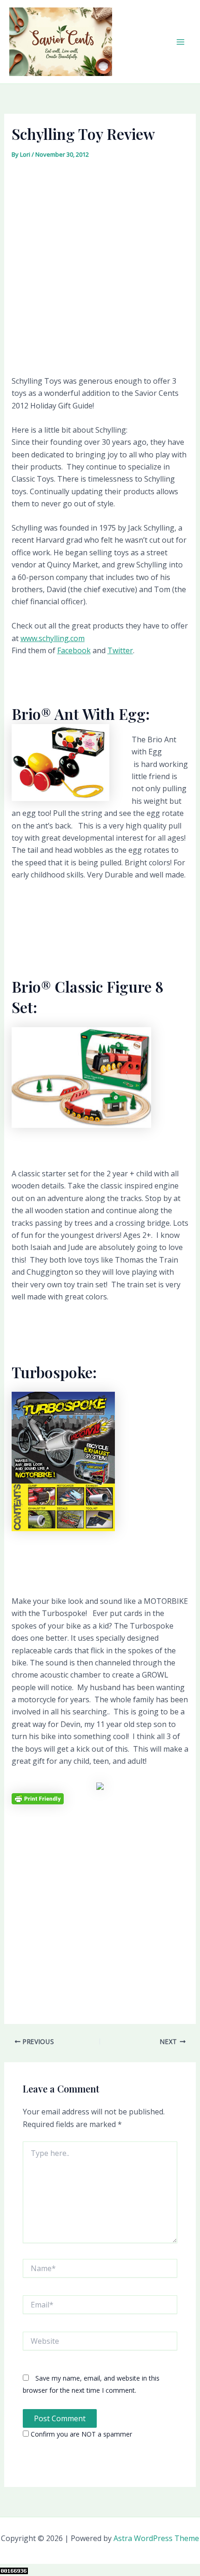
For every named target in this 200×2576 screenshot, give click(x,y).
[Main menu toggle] (180, 42)
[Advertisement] (100, 267)
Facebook (74, 650)
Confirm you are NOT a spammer (80, 2434)
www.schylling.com (53, 638)
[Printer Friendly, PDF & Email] (38, 1798)
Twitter (120, 650)
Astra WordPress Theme (156, 2538)
